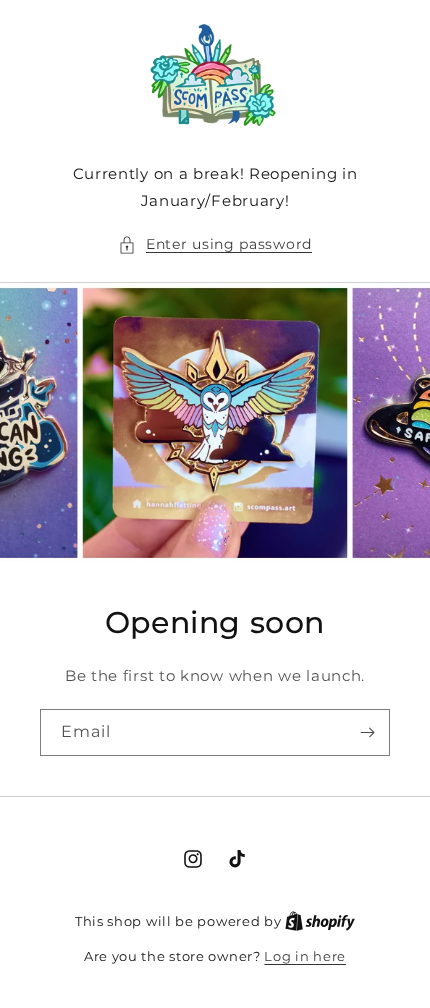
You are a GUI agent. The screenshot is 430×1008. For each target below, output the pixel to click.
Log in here (305, 956)
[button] (215, 244)
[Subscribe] (367, 732)
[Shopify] (320, 921)
